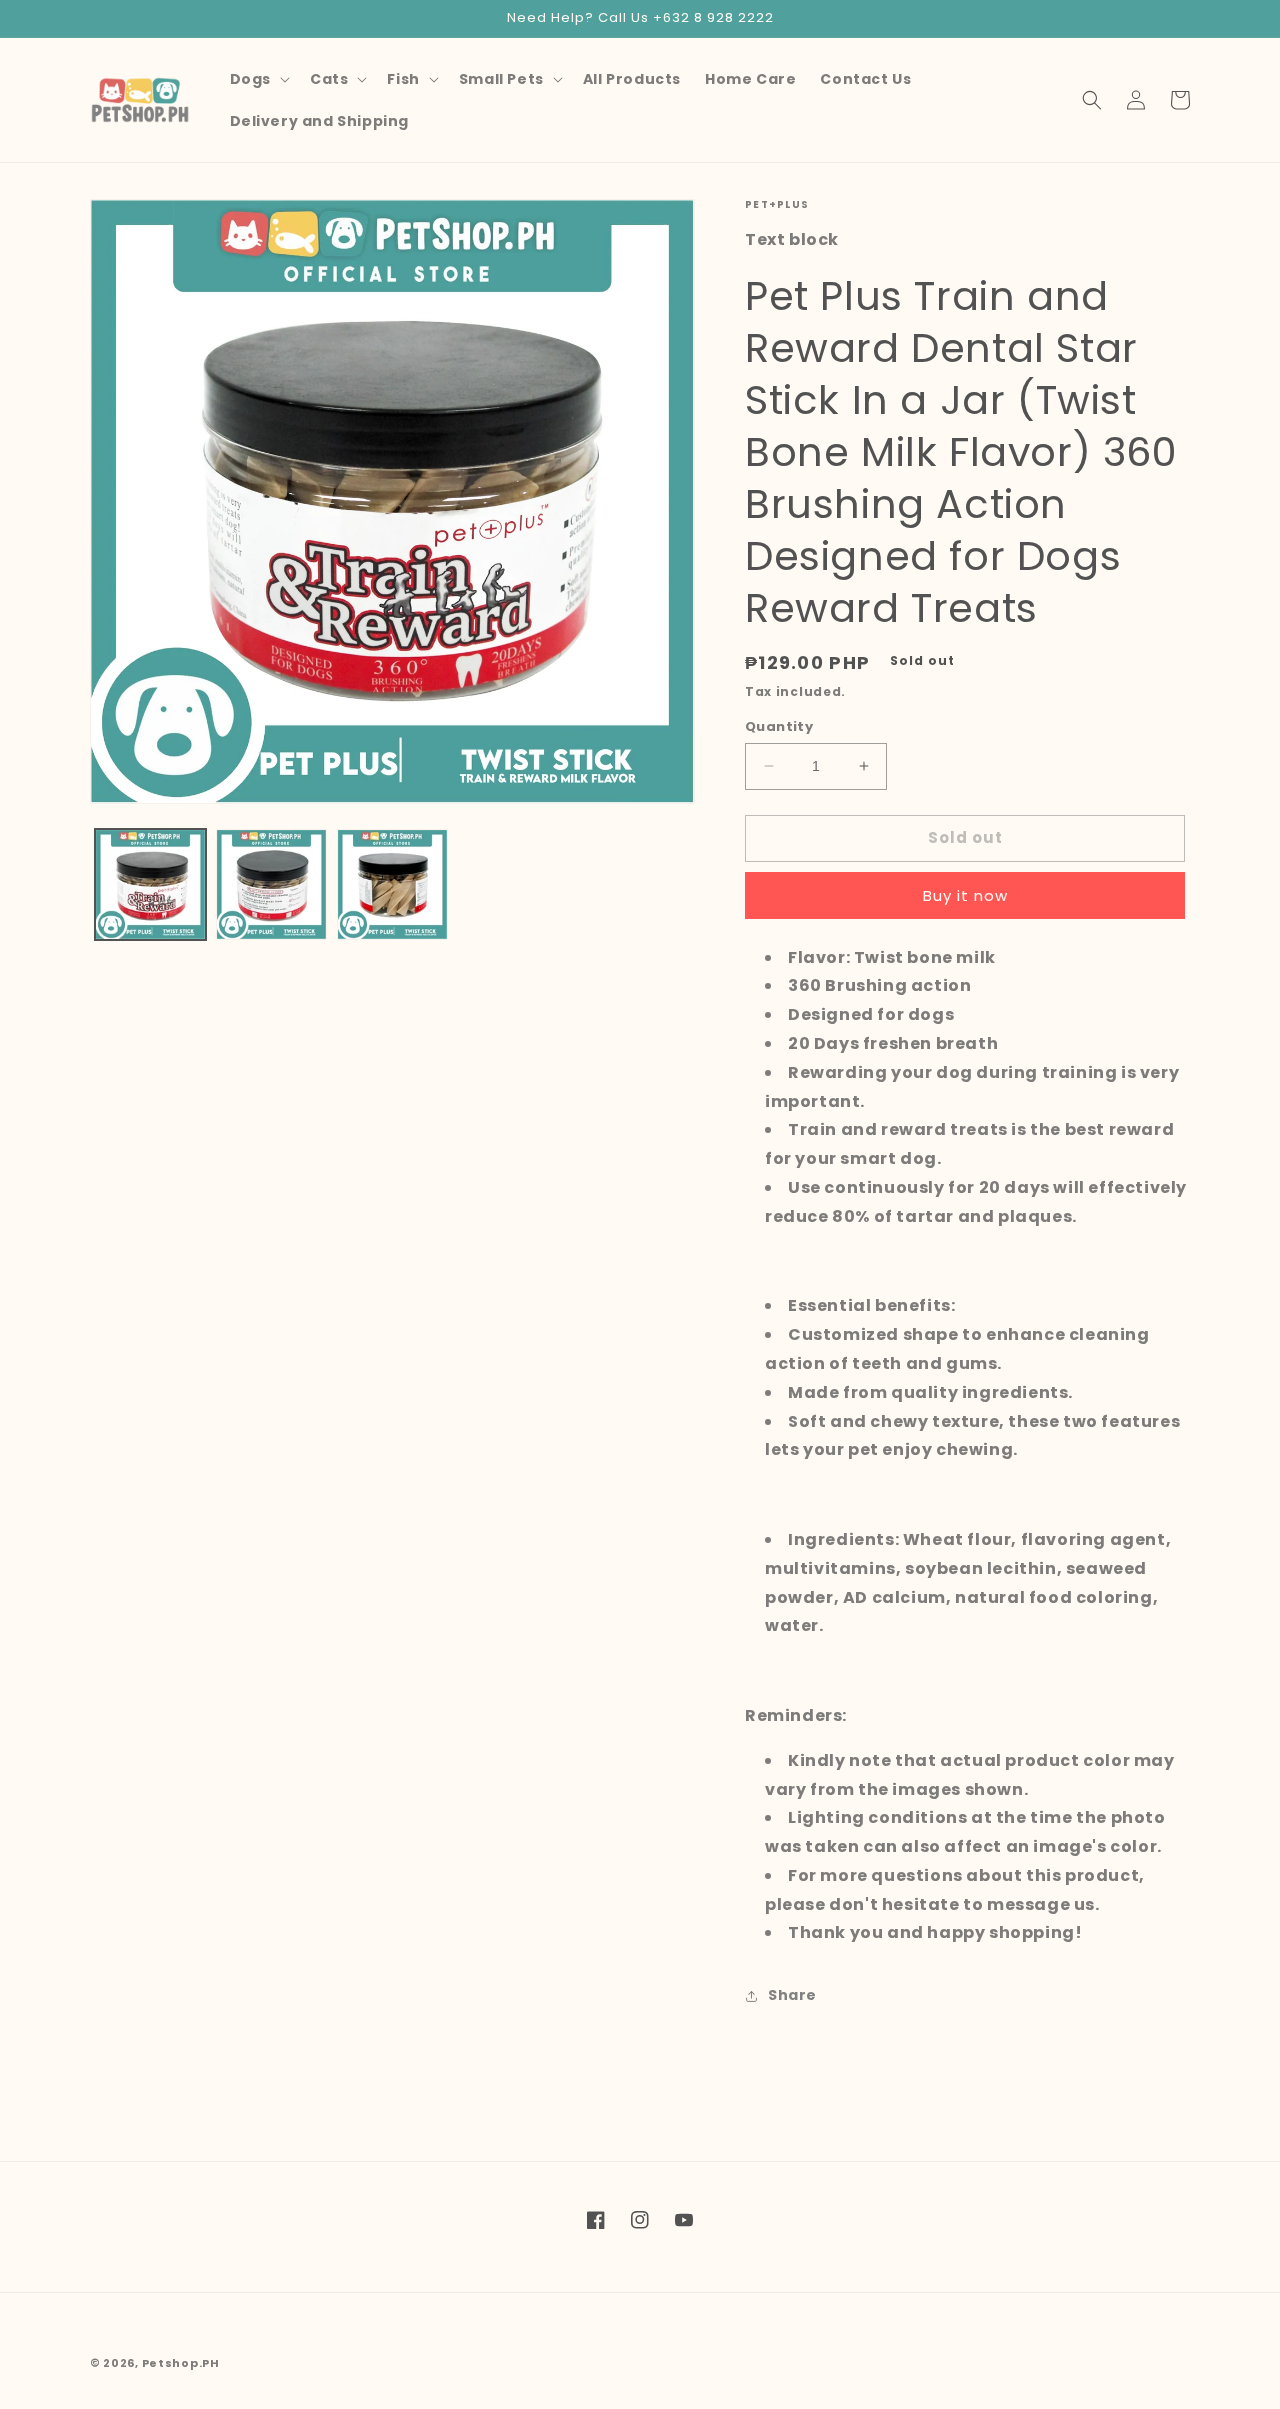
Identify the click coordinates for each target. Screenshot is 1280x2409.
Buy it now (965, 895)
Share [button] (792, 1995)
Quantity (779, 726)
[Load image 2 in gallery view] (271, 884)
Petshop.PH (181, 2363)
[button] (258, 79)
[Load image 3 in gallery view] (392, 884)
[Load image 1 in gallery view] (150, 884)
